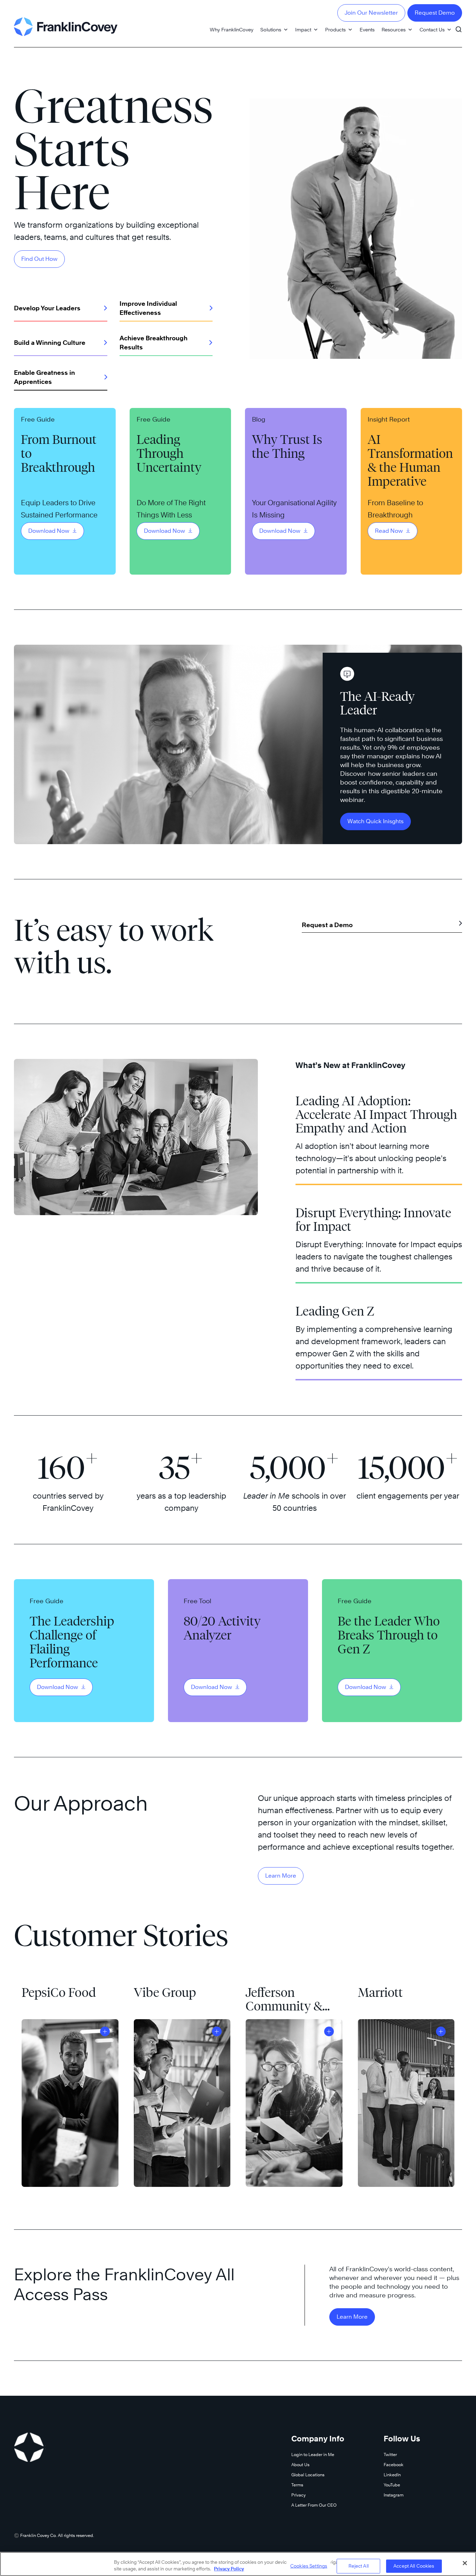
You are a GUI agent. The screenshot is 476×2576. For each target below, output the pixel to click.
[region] (238, 2564)
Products (335, 29)
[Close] (465, 2563)
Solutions (271, 29)
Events (367, 29)
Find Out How (39, 259)
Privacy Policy (229, 2569)
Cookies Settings (309, 2566)
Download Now (49, 531)
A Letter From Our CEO (314, 2505)
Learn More (281, 1876)
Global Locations (308, 2475)
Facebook (394, 2465)
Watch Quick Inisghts (375, 821)
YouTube (392, 2485)
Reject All (359, 2566)
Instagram (394, 2495)
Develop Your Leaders (47, 308)
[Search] (459, 26)
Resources (394, 29)
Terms (297, 2485)
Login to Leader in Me (313, 2454)
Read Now (390, 531)
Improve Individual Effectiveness (148, 308)
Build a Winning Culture (50, 343)
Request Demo (435, 13)
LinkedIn (392, 2475)
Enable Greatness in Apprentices (44, 377)
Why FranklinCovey (232, 29)
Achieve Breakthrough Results (153, 343)
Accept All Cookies (414, 2566)
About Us (300, 2465)
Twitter (390, 2454)
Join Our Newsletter (371, 13)
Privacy (298, 2495)
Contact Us (432, 29)
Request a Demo (327, 925)
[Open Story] (105, 2031)
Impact (303, 29)
